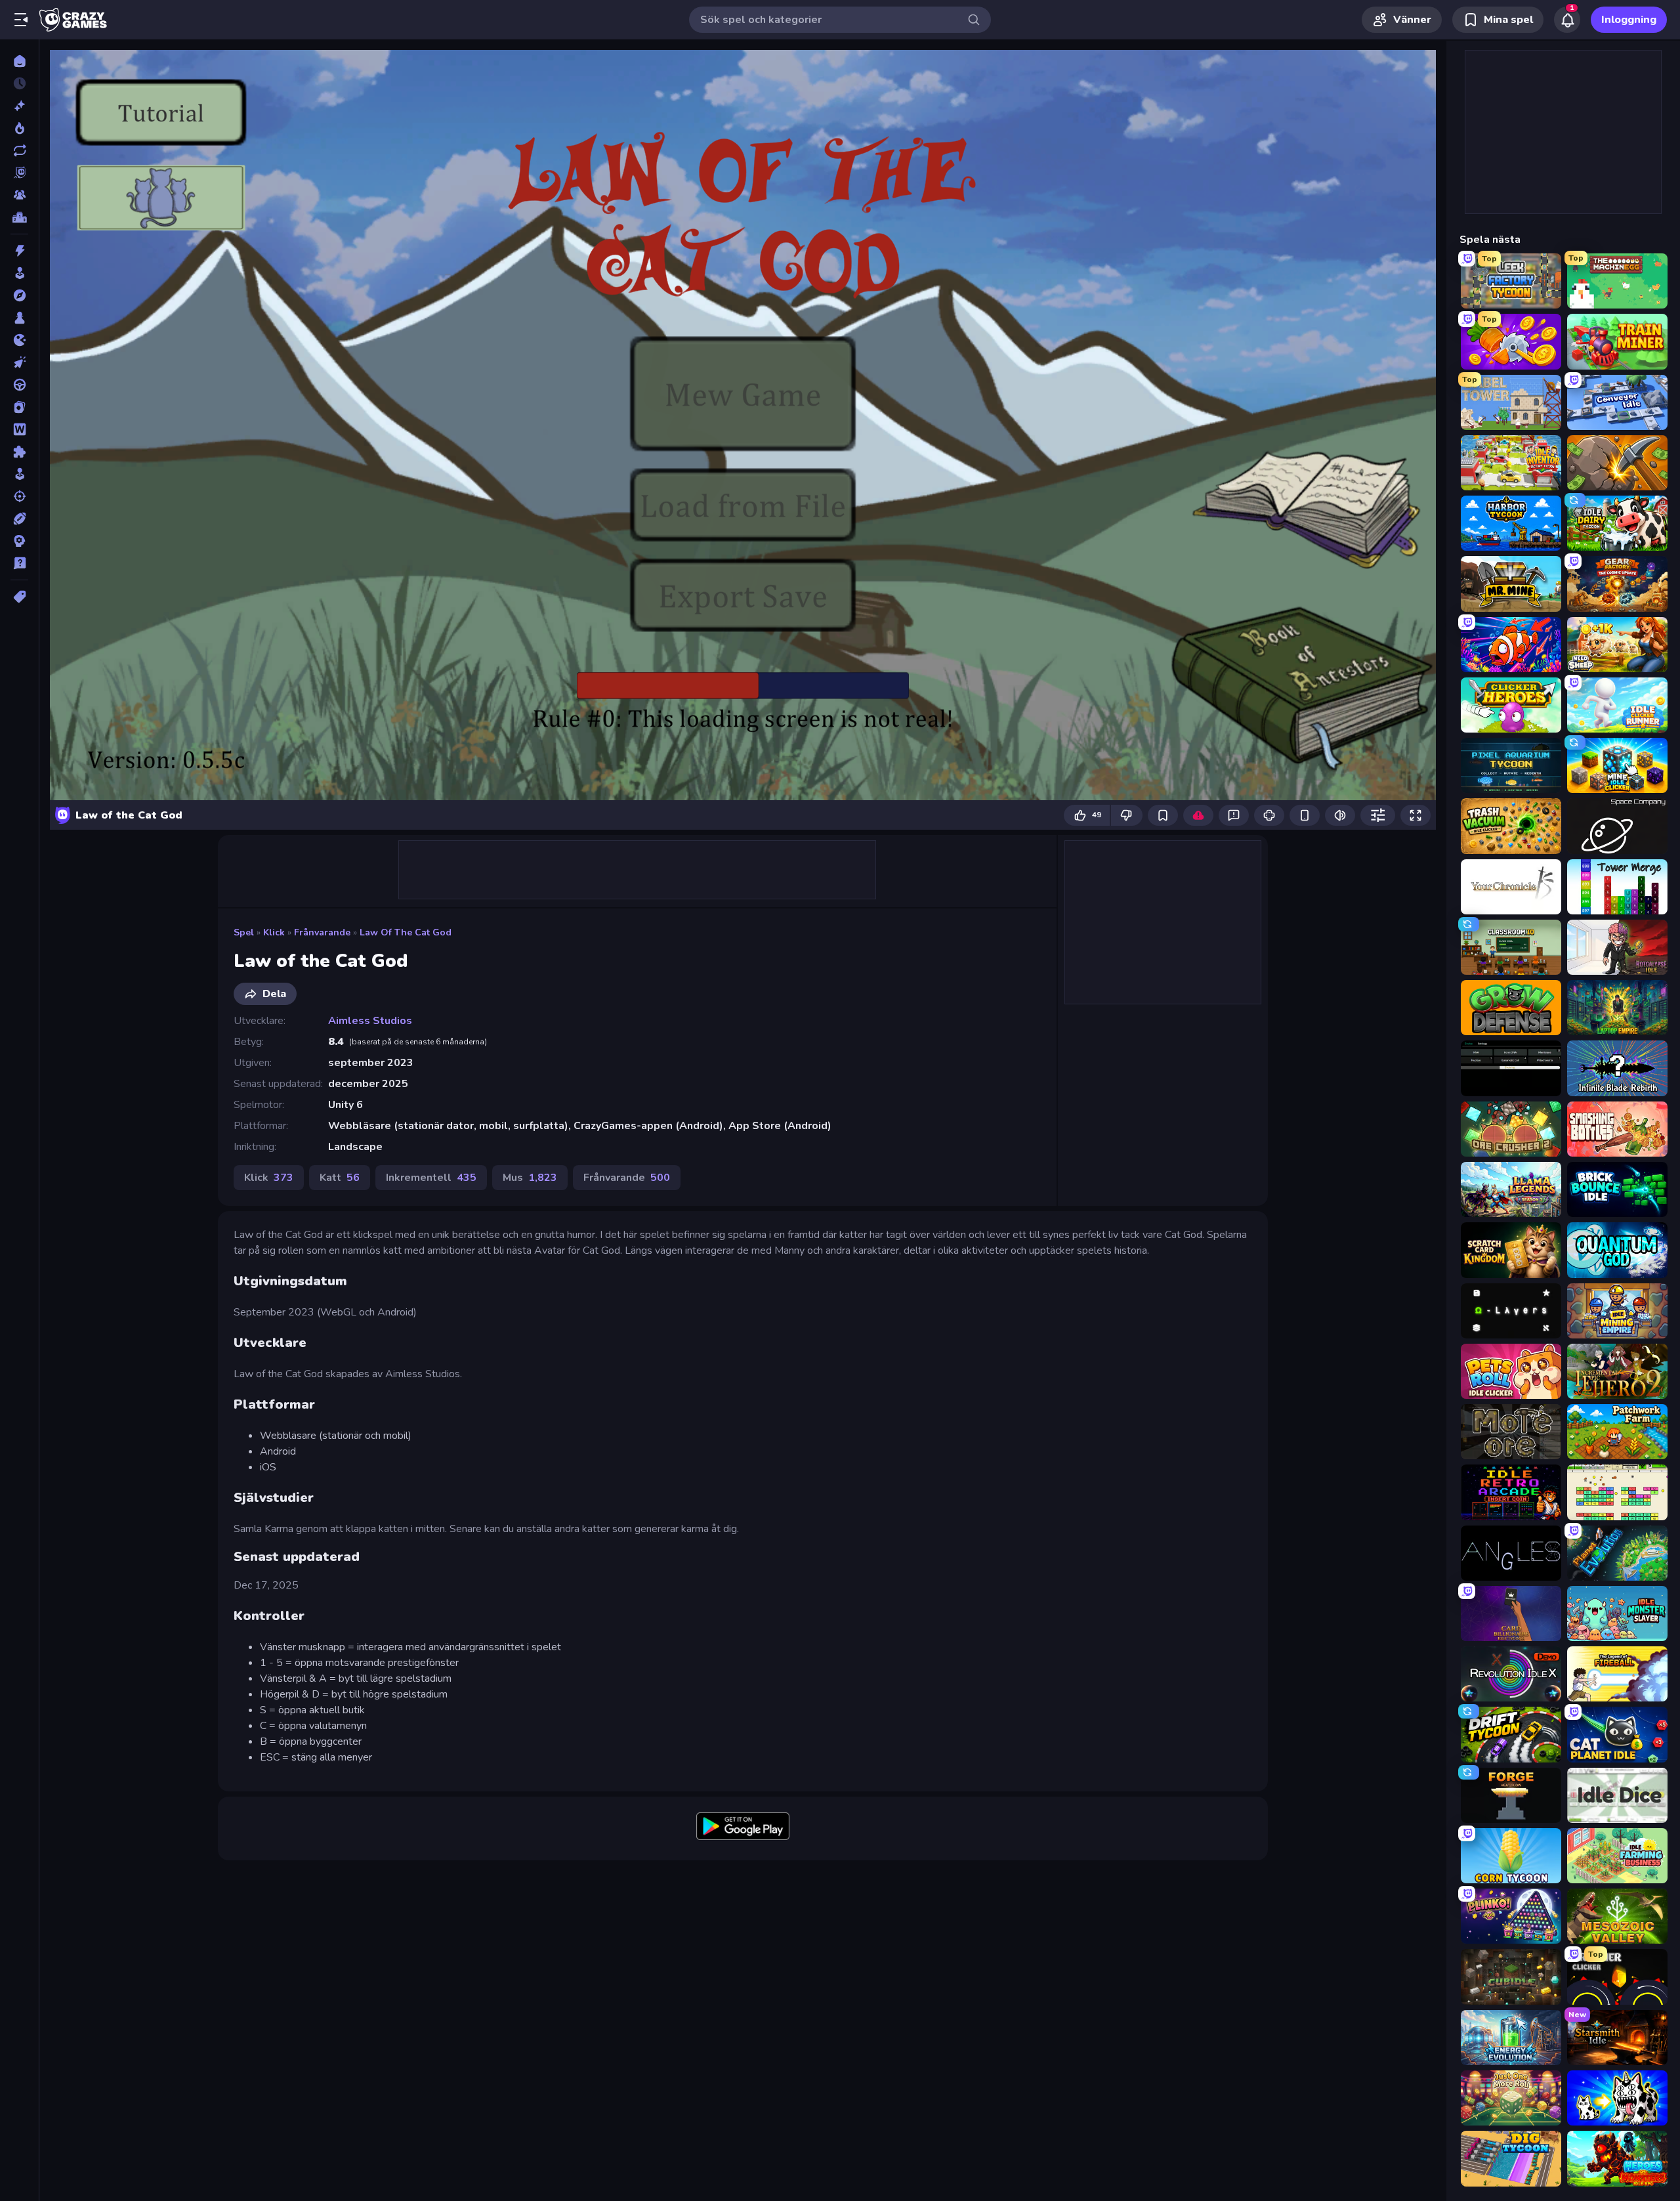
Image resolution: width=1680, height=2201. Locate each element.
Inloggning (1629, 20)
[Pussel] (19, 452)
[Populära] (19, 128)
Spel (244, 932)
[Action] (19, 251)
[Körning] (19, 385)
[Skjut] (19, 496)
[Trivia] (19, 563)
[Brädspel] (19, 318)
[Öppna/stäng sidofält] (21, 20)
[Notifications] (1567, 20)
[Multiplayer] (19, 195)
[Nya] (19, 106)
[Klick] (19, 362)
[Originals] (19, 173)
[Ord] (19, 429)
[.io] (19, 340)
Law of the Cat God (406, 932)
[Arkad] (19, 273)
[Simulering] (19, 474)
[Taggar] (19, 597)
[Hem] (19, 61)
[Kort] (19, 407)
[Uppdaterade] (19, 150)
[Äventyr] (19, 295)
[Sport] (19, 519)
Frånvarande (322, 932)
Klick (274, 932)
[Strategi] (19, 541)
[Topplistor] (19, 217)
